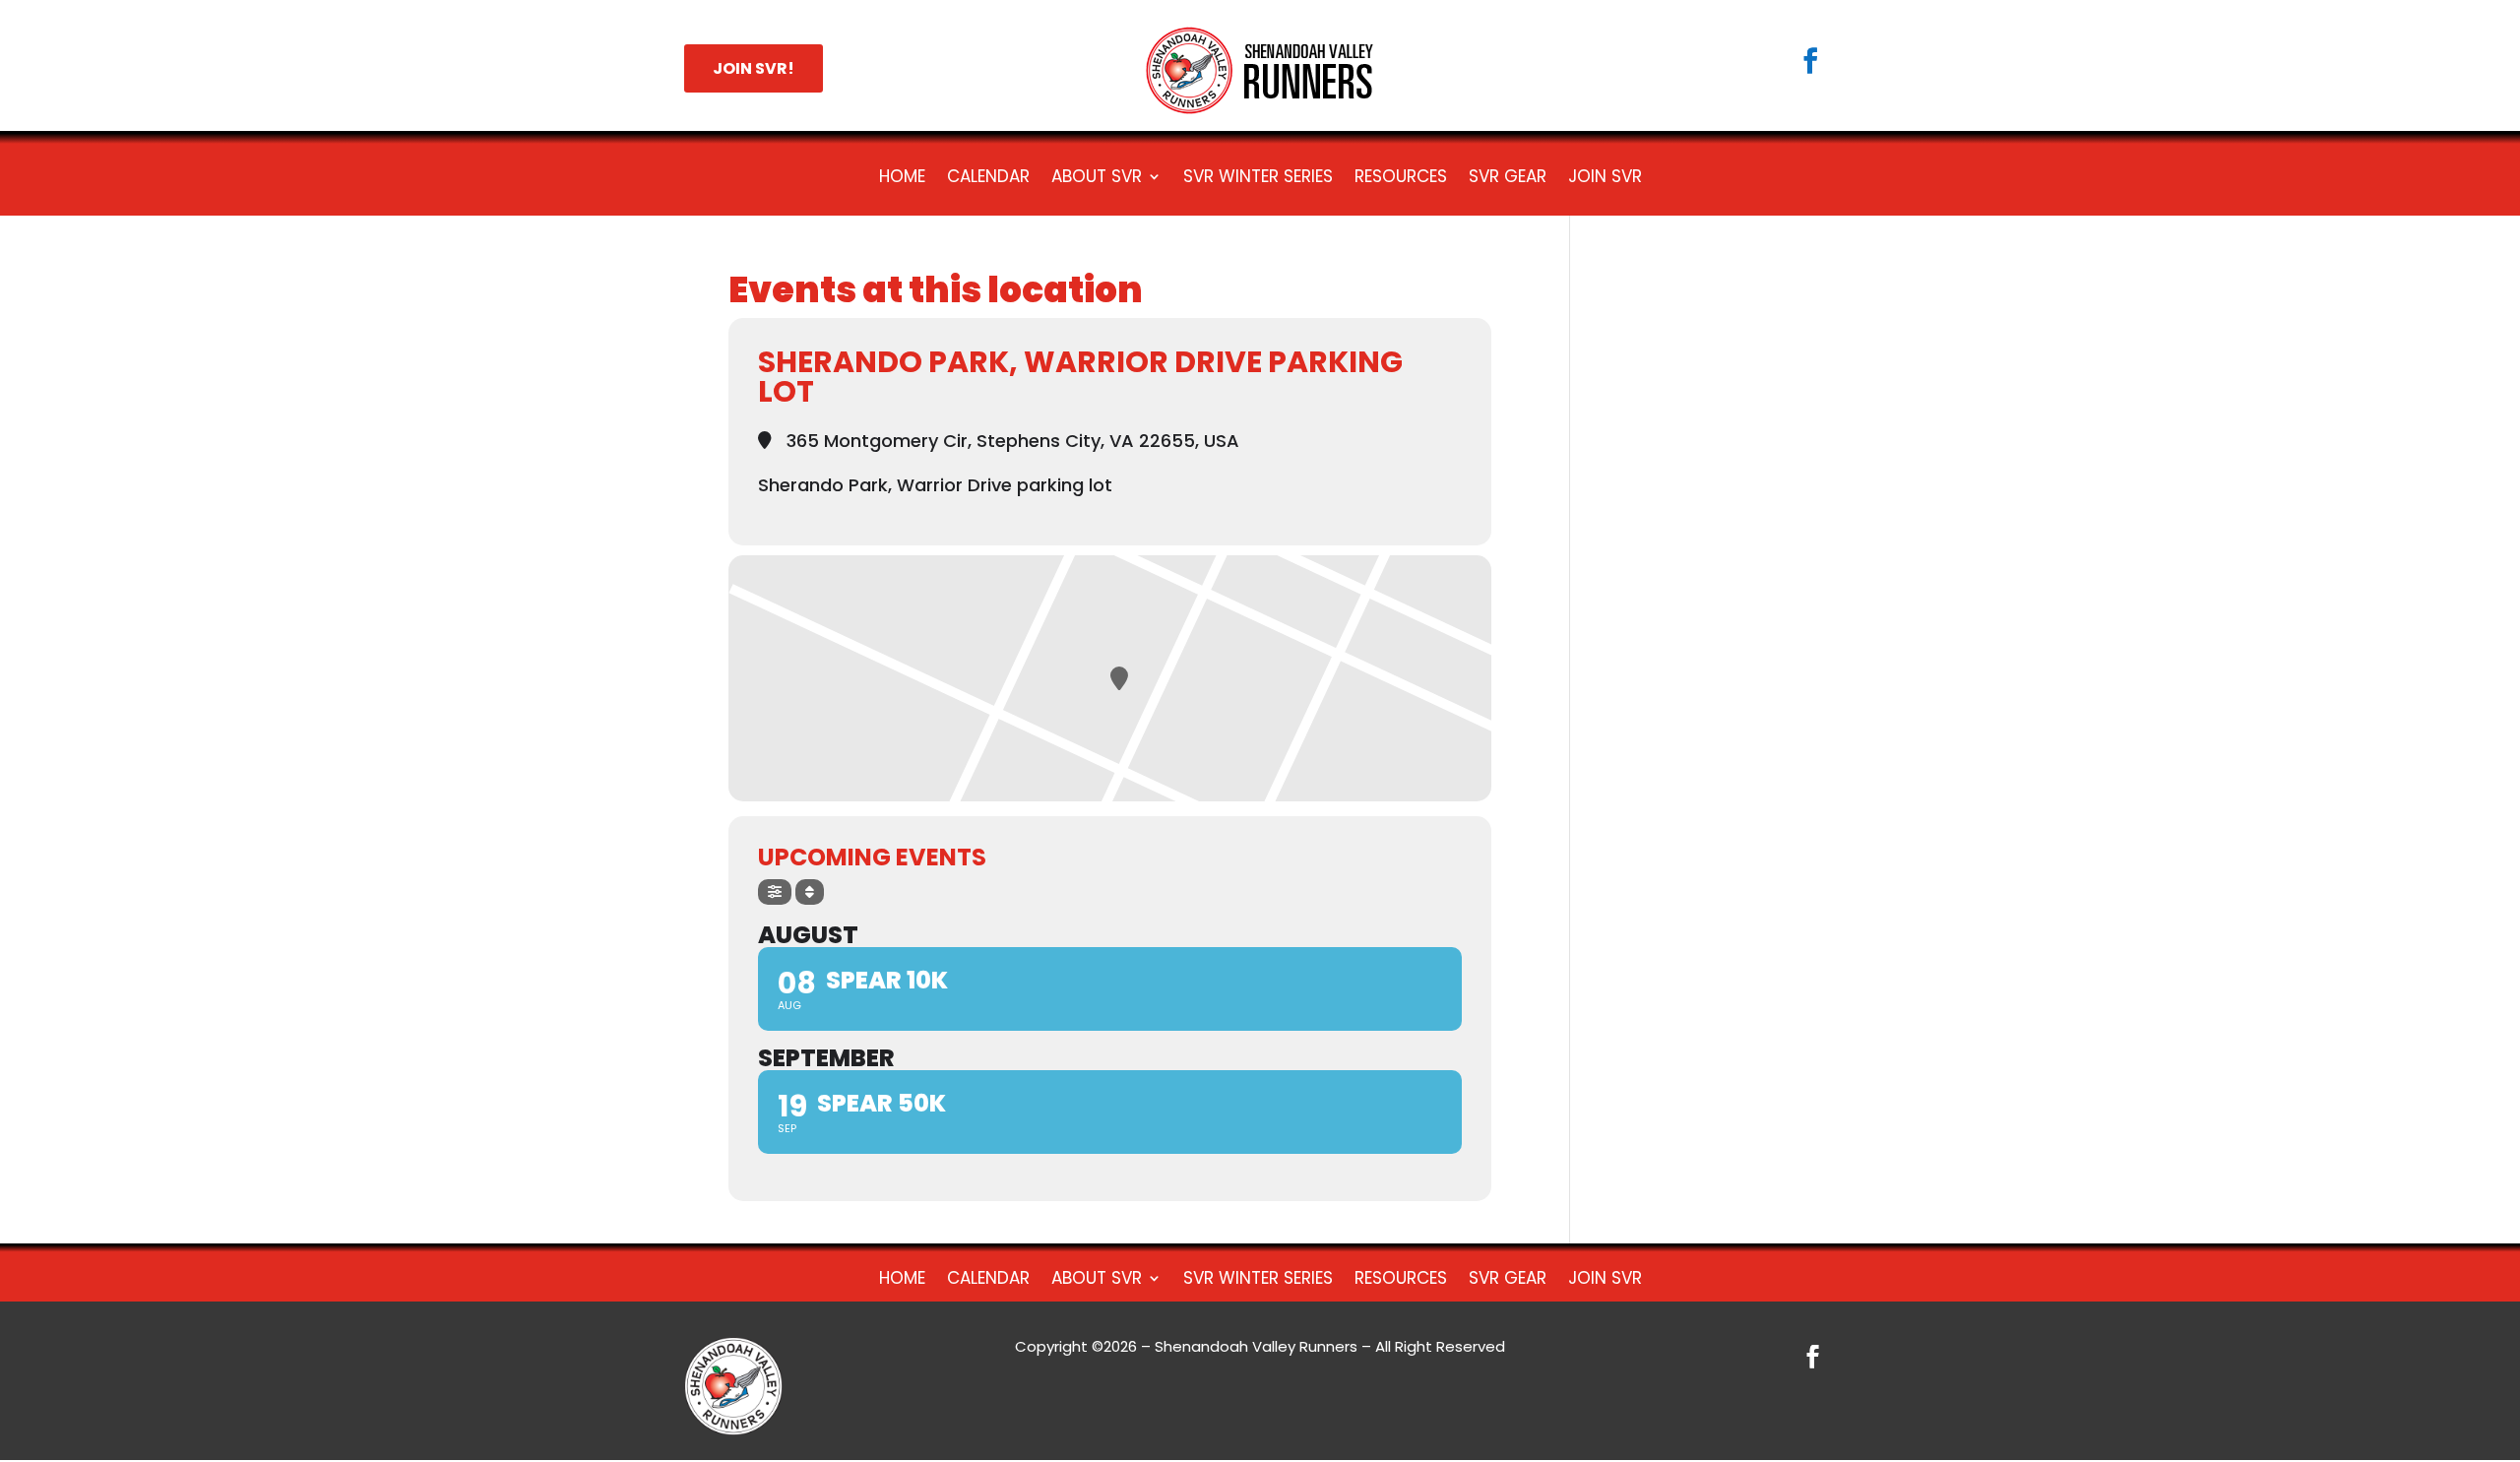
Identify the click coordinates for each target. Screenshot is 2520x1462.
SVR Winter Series (1258, 179)
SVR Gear (1508, 179)
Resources (1401, 179)
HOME (902, 179)
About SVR (1097, 179)
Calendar (988, 179)
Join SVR (1605, 179)
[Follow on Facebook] (1810, 61)
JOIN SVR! (754, 68)
